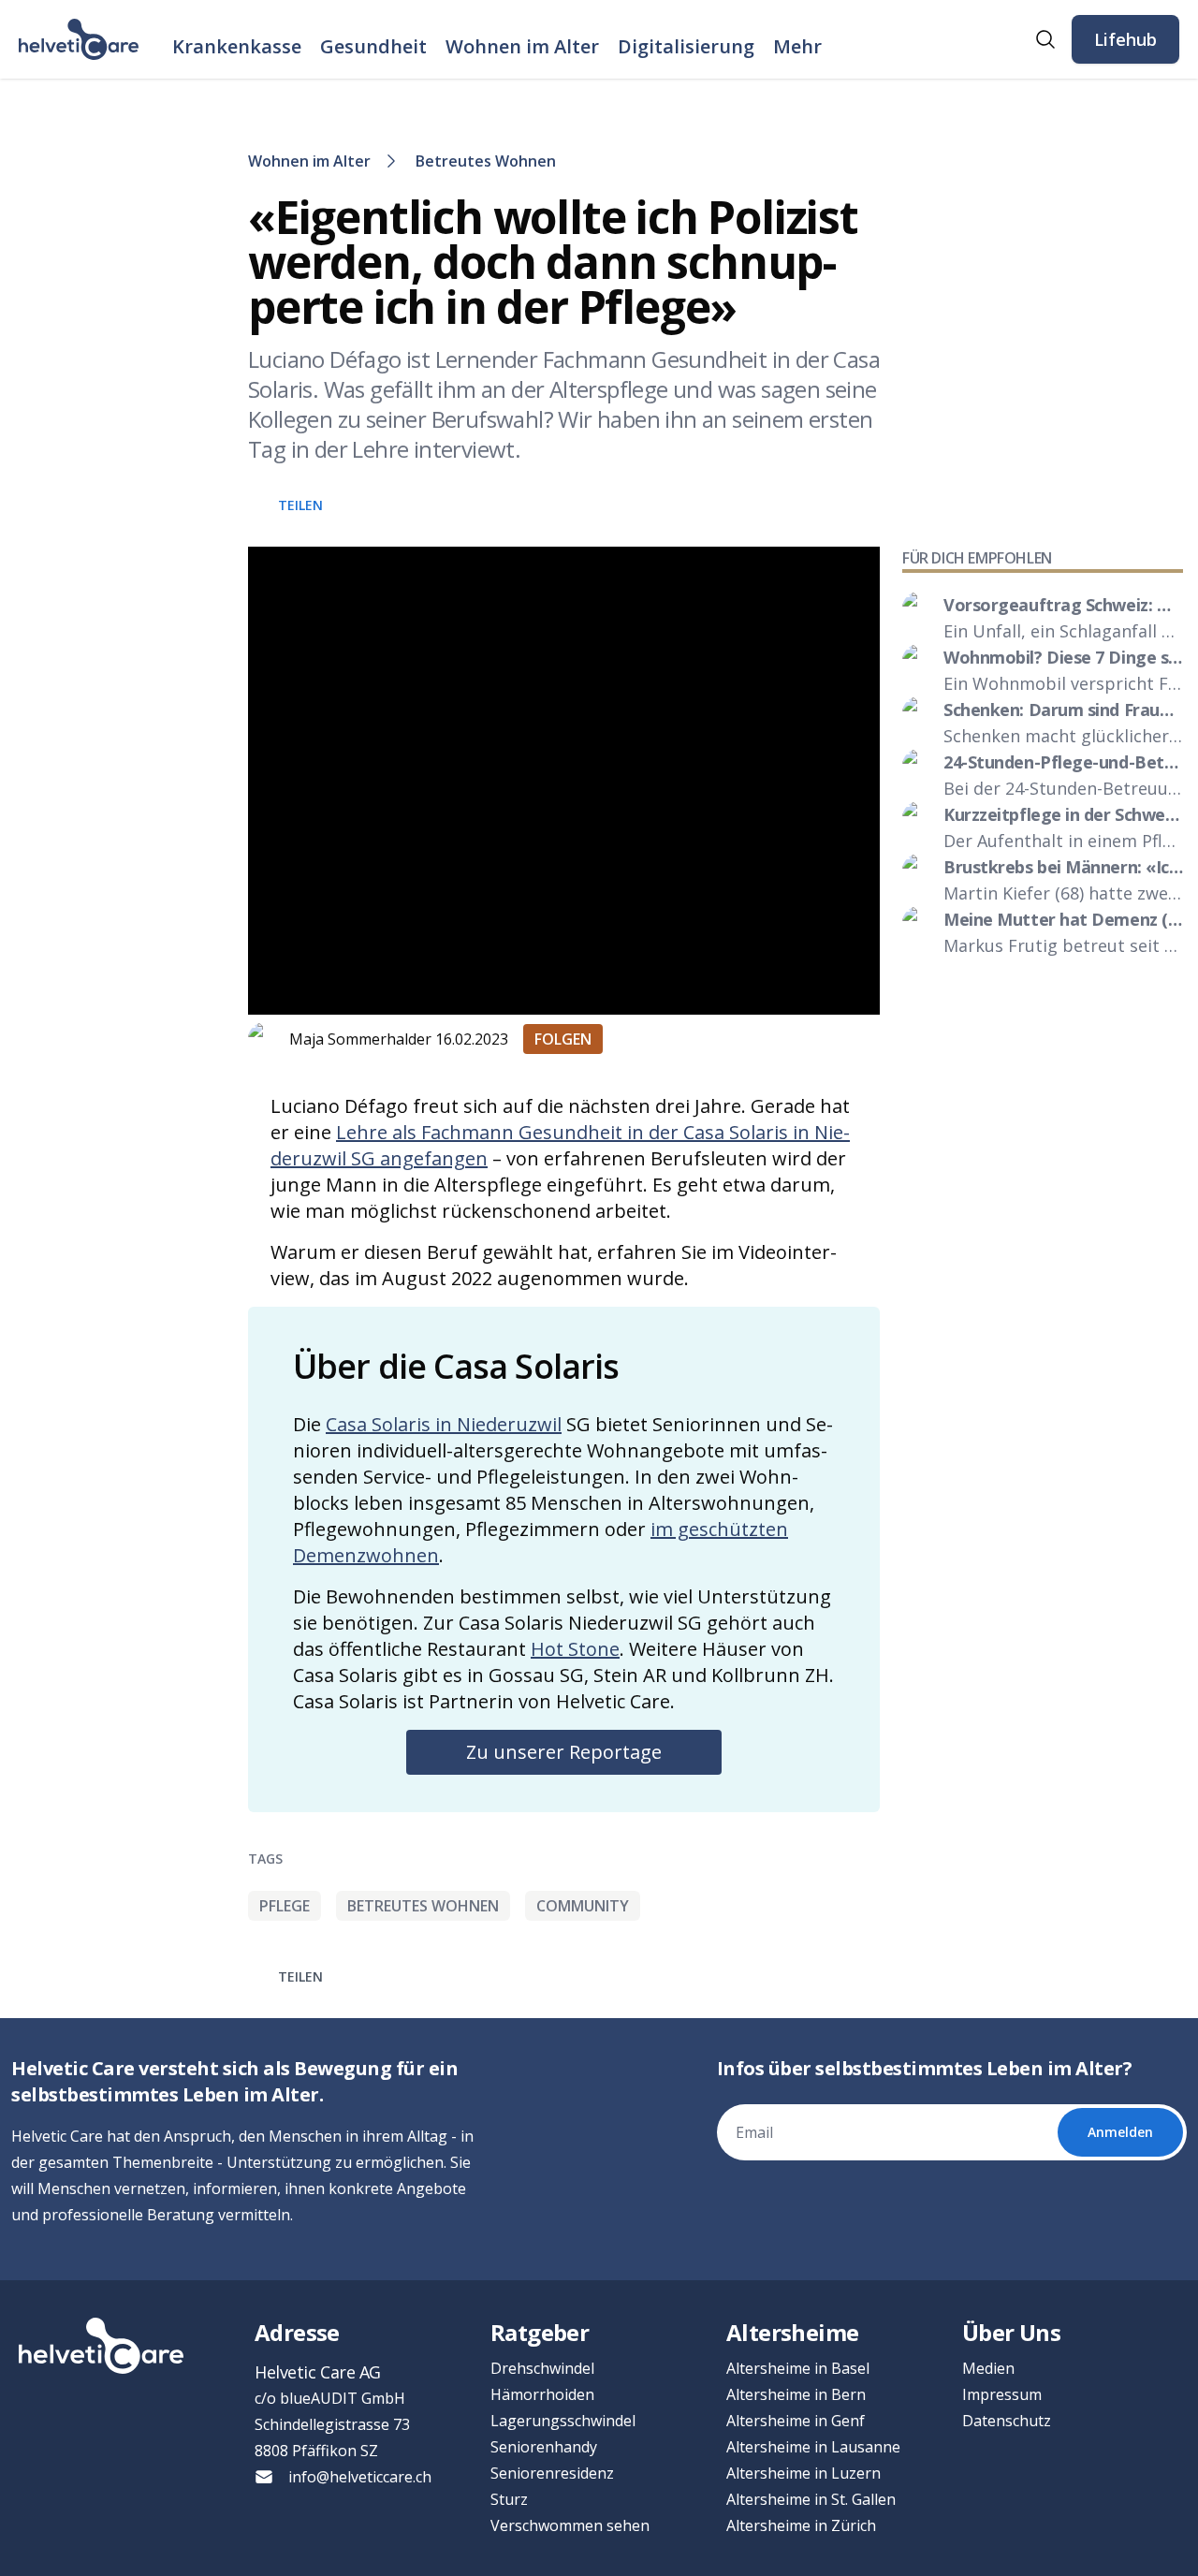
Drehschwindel (542, 2368)
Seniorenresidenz (552, 2473)
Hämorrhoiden (542, 2394)
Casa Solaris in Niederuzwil (444, 1424)
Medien (988, 2368)
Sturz (509, 2499)
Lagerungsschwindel (563, 2421)
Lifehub (1125, 39)
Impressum (1002, 2394)
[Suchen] (1045, 39)
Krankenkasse (237, 46)
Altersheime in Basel (798, 2368)
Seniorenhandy (544, 2447)
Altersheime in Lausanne (813, 2447)
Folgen (563, 1039)
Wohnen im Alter (522, 46)
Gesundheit (373, 46)
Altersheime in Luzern (804, 2473)
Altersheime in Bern (796, 2394)
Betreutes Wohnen (486, 161)
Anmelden (1120, 2132)
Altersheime (792, 2332)
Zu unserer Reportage (564, 1752)
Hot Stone (575, 1649)
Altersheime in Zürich (801, 2525)
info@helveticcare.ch (360, 2477)
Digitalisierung (686, 46)
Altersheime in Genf (796, 2421)
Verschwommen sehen (570, 2525)
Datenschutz (1007, 2421)
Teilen (300, 505)
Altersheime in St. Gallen (811, 2499)
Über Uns (1011, 2332)
